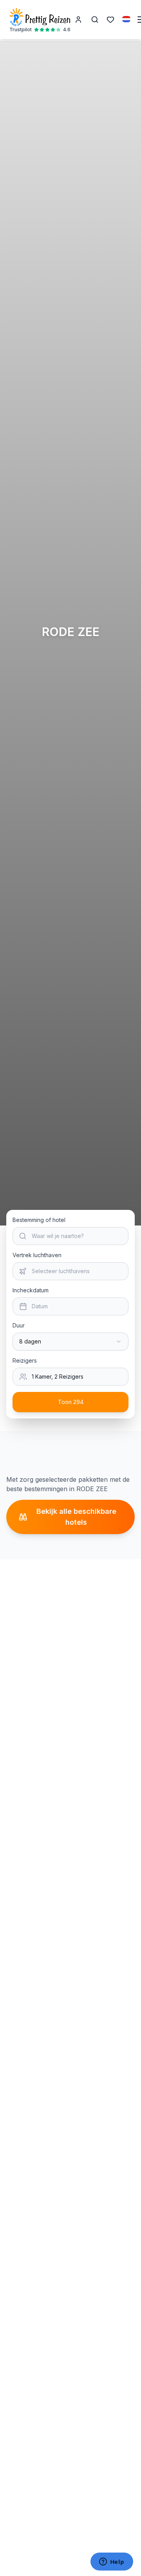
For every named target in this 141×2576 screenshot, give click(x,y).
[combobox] (70, 1342)
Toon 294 (71, 1402)
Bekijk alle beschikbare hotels (76, 1517)
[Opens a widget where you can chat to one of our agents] (112, 2562)
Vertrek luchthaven (37, 1255)
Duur (19, 1325)
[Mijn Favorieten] (110, 20)
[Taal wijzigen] (127, 19)
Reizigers (25, 1360)
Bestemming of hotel (39, 1220)
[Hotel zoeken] (95, 20)
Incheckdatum (31, 1290)
